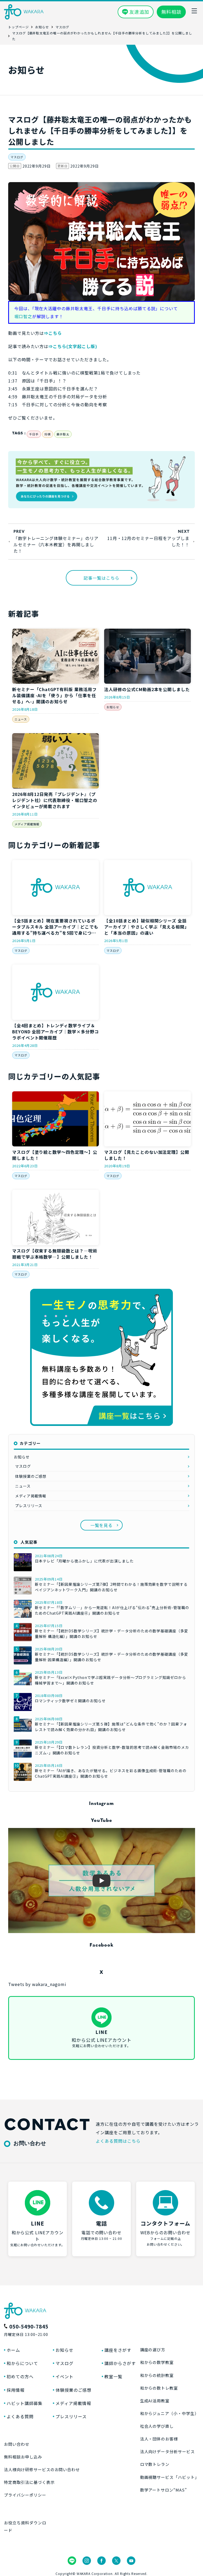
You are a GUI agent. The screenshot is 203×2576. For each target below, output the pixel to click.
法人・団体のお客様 (159, 2439)
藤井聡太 (63, 434)
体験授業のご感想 (31, 1476)
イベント (64, 2376)
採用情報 (16, 2390)
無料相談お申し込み (23, 2457)
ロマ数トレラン (155, 2464)
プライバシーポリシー (25, 2495)
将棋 (48, 434)
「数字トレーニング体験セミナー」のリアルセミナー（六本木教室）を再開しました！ (56, 544)
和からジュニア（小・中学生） (169, 2413)
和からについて (22, 2363)
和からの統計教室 (157, 2375)
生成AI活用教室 (155, 2401)
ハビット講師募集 (25, 2403)
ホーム (13, 2350)
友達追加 (139, 12)
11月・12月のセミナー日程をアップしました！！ (148, 541)
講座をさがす (118, 2350)
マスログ (17, 157)
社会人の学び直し (157, 2426)
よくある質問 (20, 2416)
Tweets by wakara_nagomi (37, 1984)
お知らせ (113, 707)
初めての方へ (20, 2376)
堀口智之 (23, 316)
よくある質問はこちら (118, 2141)
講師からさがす (120, 2363)
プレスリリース (29, 1506)
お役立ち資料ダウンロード (25, 2526)
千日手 (34, 434)
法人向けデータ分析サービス (167, 2451)
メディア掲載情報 (27, 824)
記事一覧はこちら (101, 578)
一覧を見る (102, 1525)
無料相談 (171, 12)
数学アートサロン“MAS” (163, 2490)
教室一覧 (113, 2376)
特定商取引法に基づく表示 (29, 2482)
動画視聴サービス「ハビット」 (170, 2477)
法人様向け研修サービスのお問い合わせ (42, 2469)
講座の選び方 (153, 2350)
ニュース (21, 719)
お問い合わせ (17, 2444)
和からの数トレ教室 (159, 2388)
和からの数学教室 (157, 2362)
